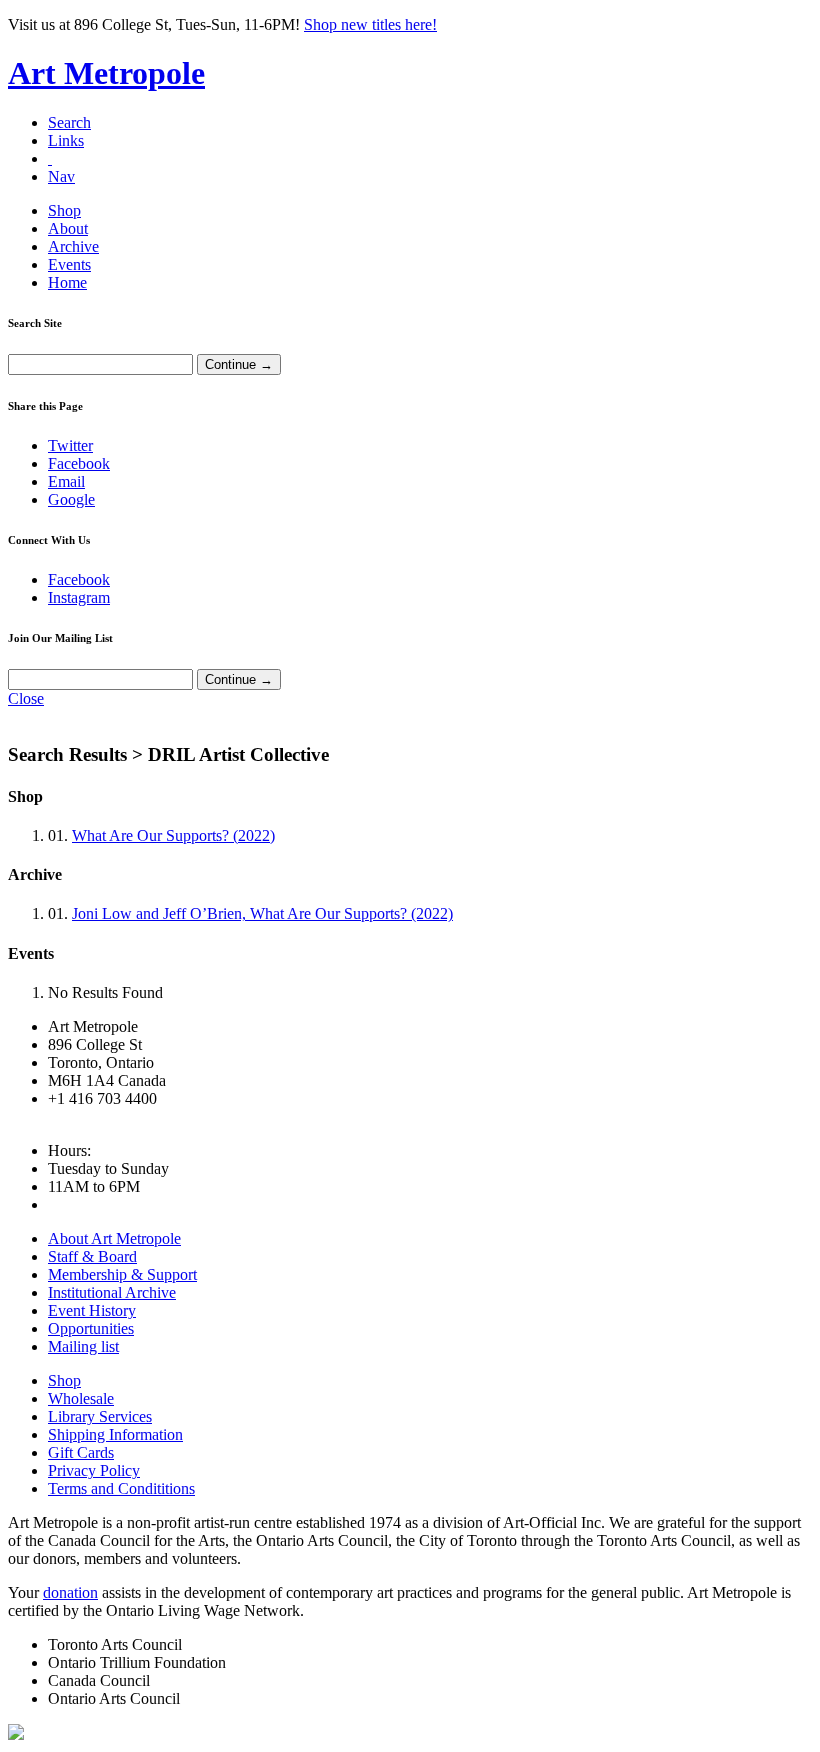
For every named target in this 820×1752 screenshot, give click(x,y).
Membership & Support (122, 1274)
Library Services (100, 1416)
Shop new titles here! (370, 24)
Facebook (79, 463)
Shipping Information (115, 1434)
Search (69, 122)
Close (26, 698)
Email (66, 481)
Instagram (79, 597)
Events (69, 264)
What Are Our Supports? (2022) (173, 835)
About (68, 228)
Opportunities (91, 1328)
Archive (73, 246)
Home (67, 282)
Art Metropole (106, 73)
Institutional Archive (112, 1292)
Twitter (70, 445)
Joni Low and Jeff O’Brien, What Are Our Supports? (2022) (262, 913)
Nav (61, 176)
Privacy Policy (94, 1470)
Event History (92, 1310)
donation (70, 1592)
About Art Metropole (114, 1238)
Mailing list (83, 1346)
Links (66, 140)
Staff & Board (92, 1256)
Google (71, 499)
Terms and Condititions (121, 1488)
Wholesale (81, 1398)
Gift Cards (81, 1452)
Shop (64, 210)
